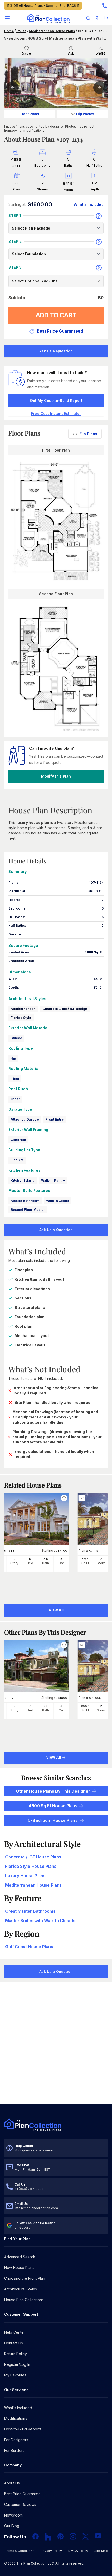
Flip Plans (88, 434)
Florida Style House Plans (31, 1866)
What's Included (18, 2408)
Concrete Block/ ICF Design (65, 1009)
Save (27, 53)
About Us (12, 2483)
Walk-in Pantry (53, 1180)
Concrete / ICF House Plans (33, 1857)
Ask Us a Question (56, 351)
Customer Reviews (20, 2504)
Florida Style (21, 1018)
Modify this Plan (56, 776)
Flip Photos (85, 114)
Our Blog (12, 2526)
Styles (21, 31)
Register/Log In (17, 2364)
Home (9, 31)
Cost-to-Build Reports (23, 2429)
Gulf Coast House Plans (29, 1947)
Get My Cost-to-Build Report (56, 401)
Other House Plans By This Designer (53, 1791)
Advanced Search (20, 2257)
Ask (71, 53)
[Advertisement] (56, 2043)
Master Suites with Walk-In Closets (40, 1921)
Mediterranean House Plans (52, 31)
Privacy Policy (51, 2551)
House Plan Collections (24, 2300)
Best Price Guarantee (22, 2494)
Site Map (101, 2551)
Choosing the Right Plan (25, 2278)
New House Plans (19, 2268)
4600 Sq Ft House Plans (53, 1806)
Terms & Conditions (19, 2551)
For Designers (16, 2440)
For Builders (14, 2450)
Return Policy (15, 2354)
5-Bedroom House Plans (53, 1820)
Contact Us (14, 2343)
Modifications (16, 2418)
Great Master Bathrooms (30, 1911)
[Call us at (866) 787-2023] (105, 6)
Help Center (15, 2332)
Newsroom (13, 2515)
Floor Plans (30, 114)
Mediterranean (23, 1009)
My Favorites (15, 2375)
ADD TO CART (56, 315)
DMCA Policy (78, 2551)
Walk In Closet (58, 1201)
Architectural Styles (21, 2289)
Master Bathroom (25, 1201)
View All (54, 1757)
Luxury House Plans (25, 1876)
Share (101, 53)
